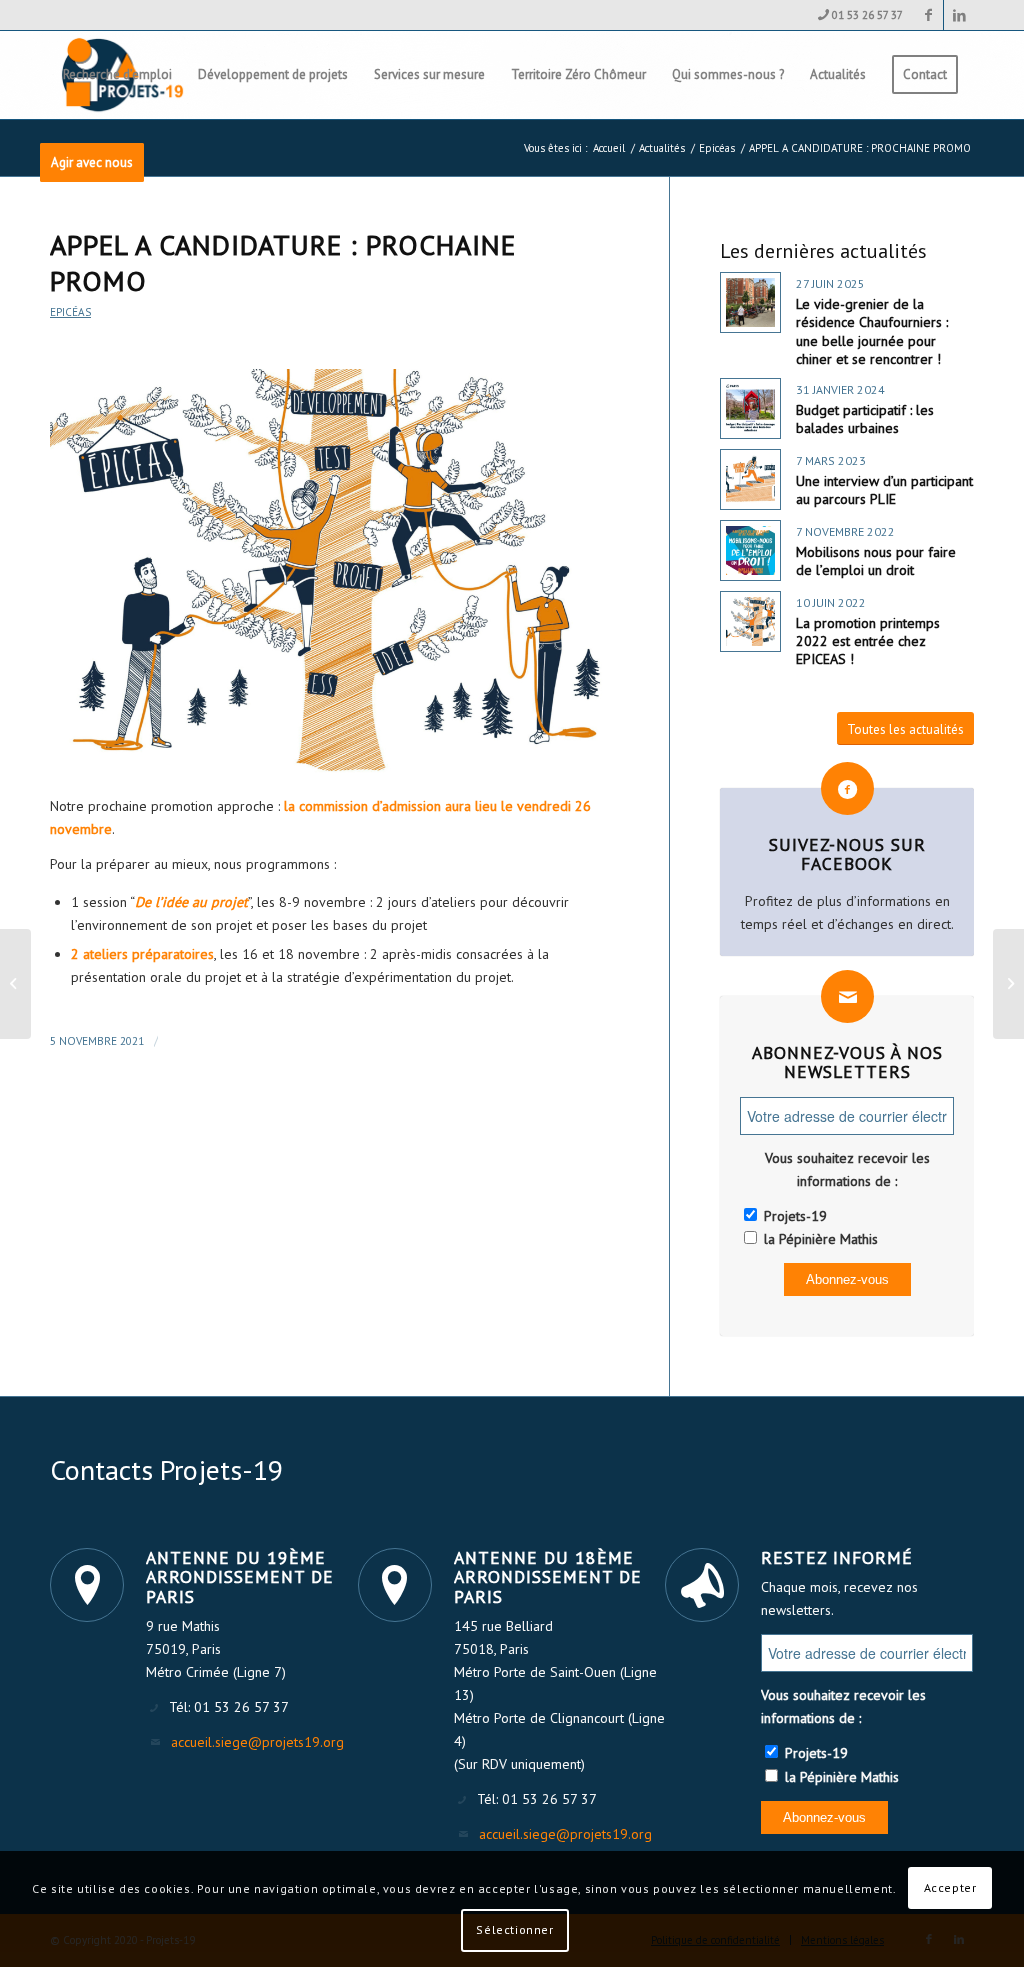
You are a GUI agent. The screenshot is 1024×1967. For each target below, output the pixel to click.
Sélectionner (514, 1929)
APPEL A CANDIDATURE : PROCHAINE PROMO (283, 262)
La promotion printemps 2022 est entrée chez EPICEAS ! (868, 641)
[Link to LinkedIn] (959, 15)
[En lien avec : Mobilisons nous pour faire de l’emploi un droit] (750, 550)
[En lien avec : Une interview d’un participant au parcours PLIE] (750, 479)
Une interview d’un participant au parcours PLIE (884, 490)
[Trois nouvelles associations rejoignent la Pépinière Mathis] (15, 984)
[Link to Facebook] (928, 15)
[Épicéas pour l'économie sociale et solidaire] (334, 571)
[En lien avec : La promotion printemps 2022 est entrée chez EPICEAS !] (750, 621)
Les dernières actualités (823, 251)
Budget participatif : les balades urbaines (865, 419)
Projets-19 (793, 1216)
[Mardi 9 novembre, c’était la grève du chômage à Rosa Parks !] (1008, 984)
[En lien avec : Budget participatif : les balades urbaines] (750, 408)
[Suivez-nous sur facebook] (847, 788)
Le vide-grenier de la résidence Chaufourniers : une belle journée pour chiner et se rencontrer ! (872, 331)
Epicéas (70, 312)
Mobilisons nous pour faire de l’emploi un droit (876, 561)
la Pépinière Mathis (819, 1239)
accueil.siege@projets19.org (257, 1742)
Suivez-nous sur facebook (847, 854)
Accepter (950, 1887)
